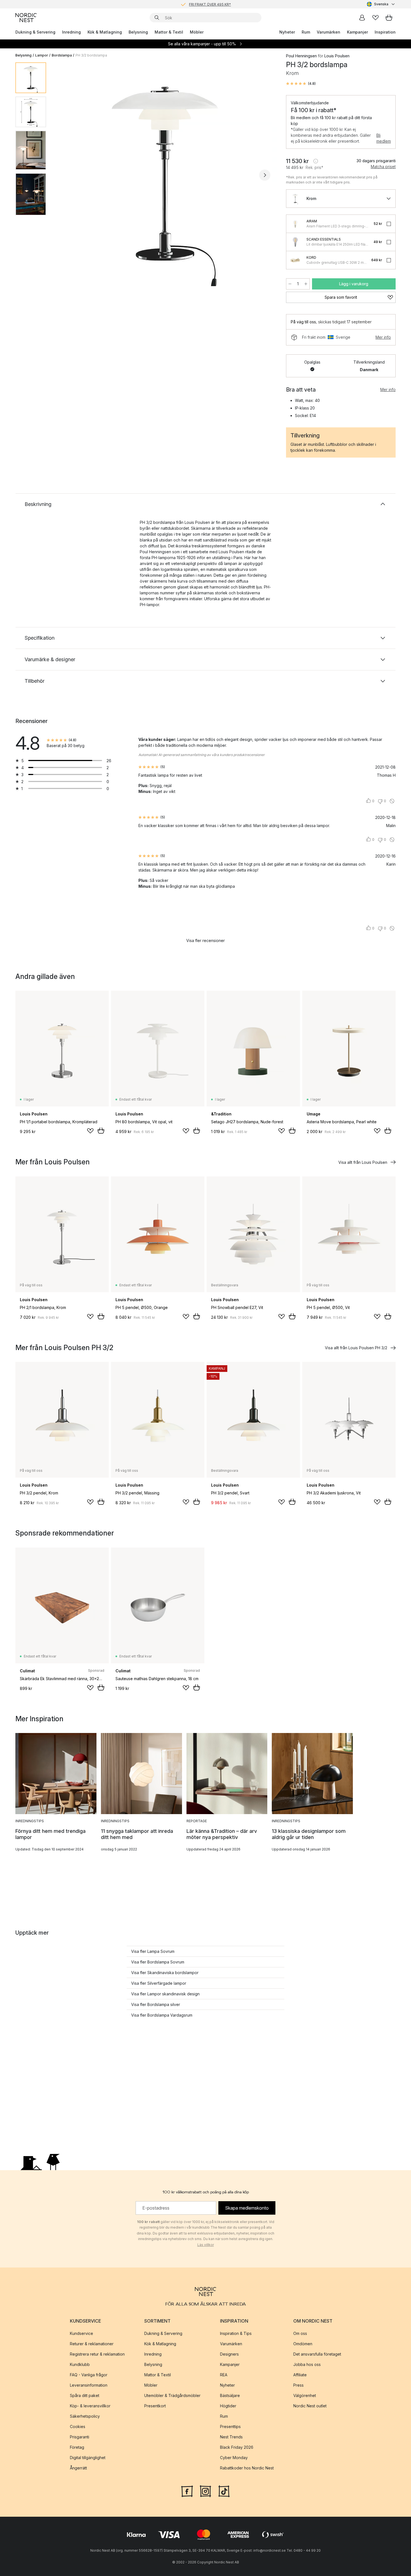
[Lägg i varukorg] (101, 1131)
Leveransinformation (89, 2385)
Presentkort (155, 2406)
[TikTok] (224, 2491)
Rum (306, 32)
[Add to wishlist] (90, 1131)
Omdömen (303, 2344)
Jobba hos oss (307, 2364)
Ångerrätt (78, 2468)
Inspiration (385, 32)
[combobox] (381, 4)
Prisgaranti (80, 2437)
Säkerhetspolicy (85, 2416)
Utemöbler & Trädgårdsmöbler (172, 2395)
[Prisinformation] (316, 161)
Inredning (71, 32)
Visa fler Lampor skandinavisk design (165, 1994)
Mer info (383, 337)
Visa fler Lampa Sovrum (153, 1951)
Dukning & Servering (35, 32)
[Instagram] (206, 2491)
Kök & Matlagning (105, 32)
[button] (301, 84)
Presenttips (230, 2427)
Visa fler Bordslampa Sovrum (158, 1962)
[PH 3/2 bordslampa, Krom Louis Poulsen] (165, 174)
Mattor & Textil (169, 32)
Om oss (300, 2333)
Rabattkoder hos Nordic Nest (247, 2468)
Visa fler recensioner (206, 940)
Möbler (197, 32)
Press (298, 2385)
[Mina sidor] (362, 18)
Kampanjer (357, 32)
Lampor (42, 55)
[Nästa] (265, 175)
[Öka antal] (306, 284)
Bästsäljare (230, 2395)
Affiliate (300, 2375)
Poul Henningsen (301, 56)
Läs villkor (206, 2245)
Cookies (78, 2427)
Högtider (228, 2406)
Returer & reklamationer (92, 2344)
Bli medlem (384, 138)
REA (224, 2375)
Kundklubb (80, 2364)
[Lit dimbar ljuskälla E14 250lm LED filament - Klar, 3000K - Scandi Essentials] (295, 242)
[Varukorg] (389, 18)
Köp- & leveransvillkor (90, 2406)
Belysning (138, 32)
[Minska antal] (290, 284)
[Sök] (157, 18)
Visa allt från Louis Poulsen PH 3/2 (356, 1348)
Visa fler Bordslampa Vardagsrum (162, 2015)
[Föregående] (65, 175)
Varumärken (329, 32)
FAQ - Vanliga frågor (89, 2375)
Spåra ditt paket (85, 2395)
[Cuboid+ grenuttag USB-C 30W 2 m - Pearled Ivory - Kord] (295, 260)
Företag (77, 2447)
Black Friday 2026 (237, 2447)
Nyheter (287, 32)
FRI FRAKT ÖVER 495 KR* (210, 4)
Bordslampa (62, 55)
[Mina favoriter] (375, 18)
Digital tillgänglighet (88, 2458)
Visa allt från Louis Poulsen (363, 1162)
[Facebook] (187, 2491)
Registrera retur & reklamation (97, 2354)
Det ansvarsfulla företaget (317, 2354)
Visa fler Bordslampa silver (156, 2004)
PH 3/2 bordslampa (91, 55)
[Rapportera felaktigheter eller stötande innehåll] (392, 801)
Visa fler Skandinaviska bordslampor (165, 1973)
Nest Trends (231, 2437)
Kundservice (82, 2333)
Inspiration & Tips (236, 2333)
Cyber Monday (234, 2458)
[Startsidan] (26, 18)
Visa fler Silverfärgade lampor (159, 1983)
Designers (229, 2354)
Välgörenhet (305, 2395)
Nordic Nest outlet (310, 2406)
